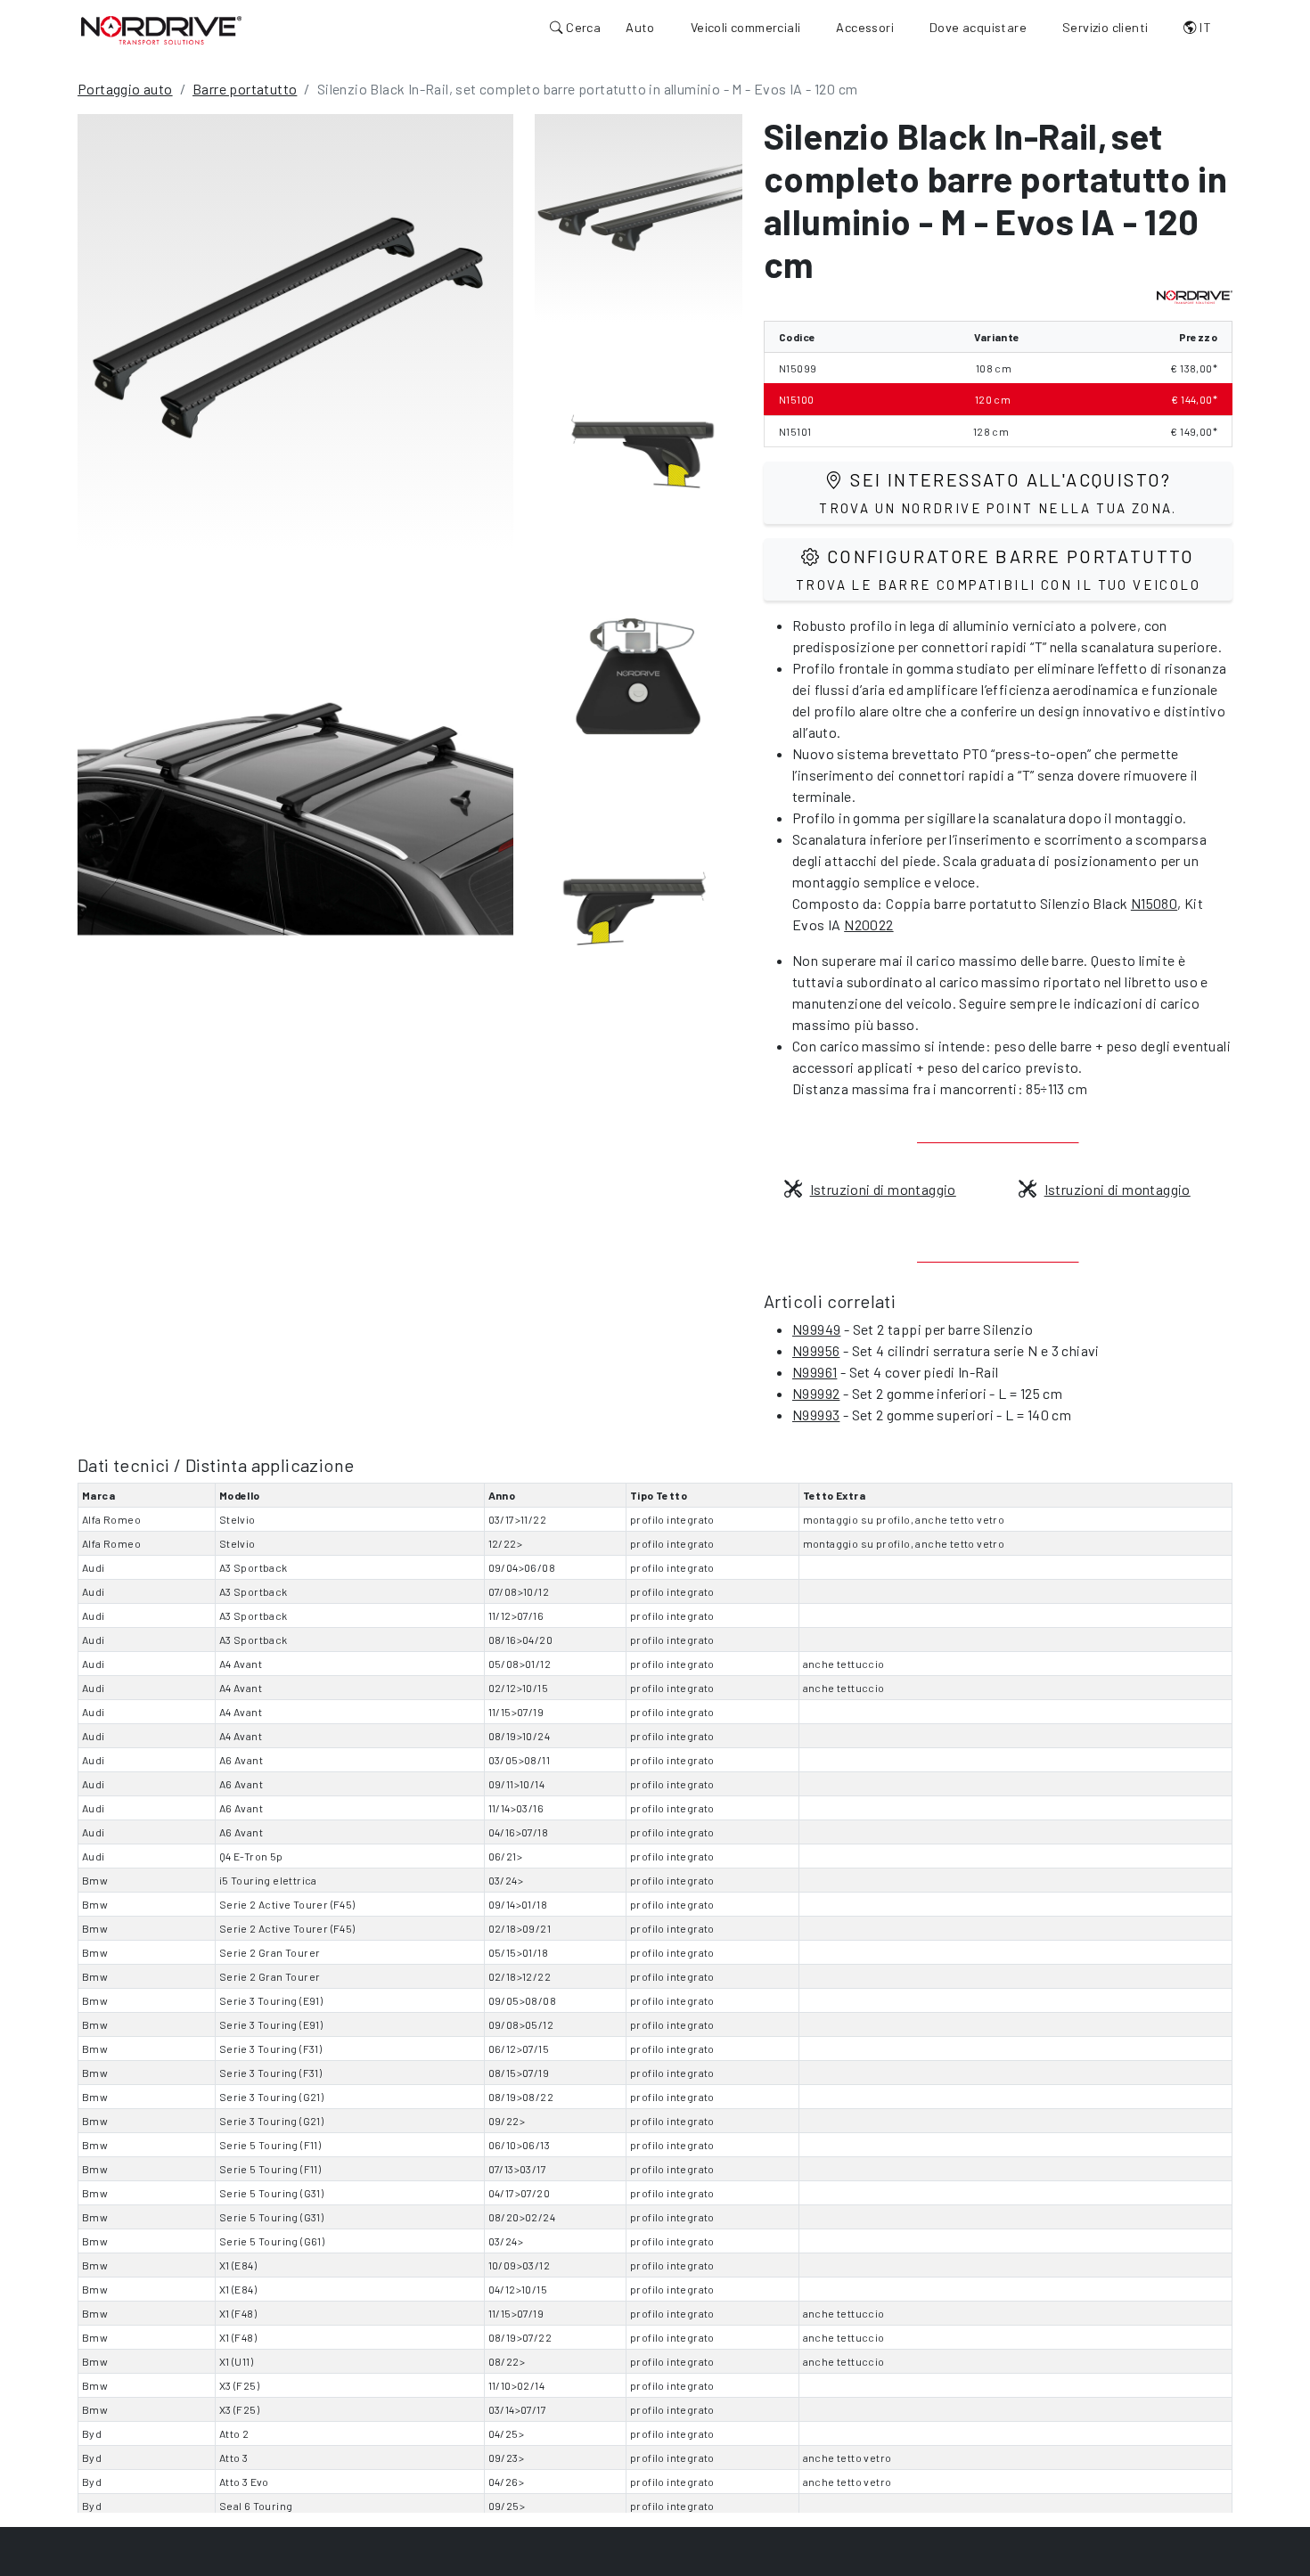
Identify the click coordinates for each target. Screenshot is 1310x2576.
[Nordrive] (161, 29)
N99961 (815, 1372)
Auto (640, 27)
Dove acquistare (978, 27)
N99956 (816, 1350)
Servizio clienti (1105, 27)
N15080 (1154, 903)
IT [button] (1204, 27)
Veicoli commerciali (746, 27)
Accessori (865, 27)
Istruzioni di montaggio (883, 1189)
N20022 (868, 924)
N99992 (816, 1393)
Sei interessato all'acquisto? (998, 492)
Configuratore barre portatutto (998, 569)
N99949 (816, 1329)
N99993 (816, 1415)
